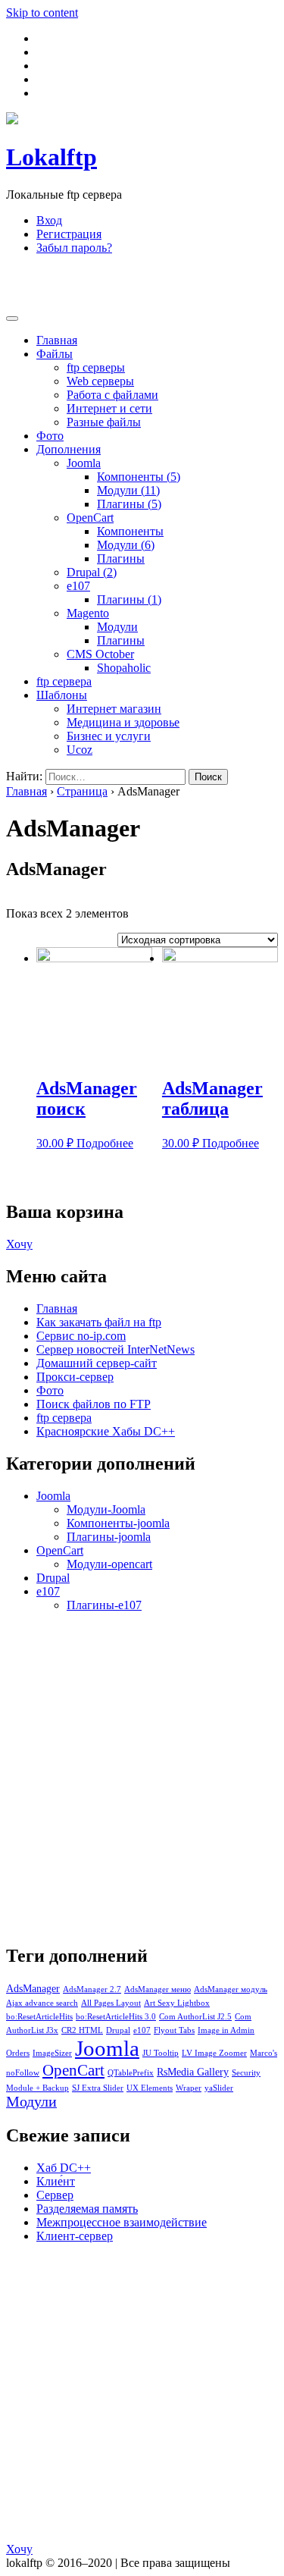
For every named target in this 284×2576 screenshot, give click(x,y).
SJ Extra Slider (98, 2088)
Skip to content (42, 13)
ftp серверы (96, 367)
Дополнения (69, 449)
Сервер (55, 2195)
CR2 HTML (82, 2030)
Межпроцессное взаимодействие (122, 2222)
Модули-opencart (109, 1564)
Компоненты (139, 477)
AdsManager (33, 1989)
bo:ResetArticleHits (39, 2017)
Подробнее (105, 1143)
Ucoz (80, 750)
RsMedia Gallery (193, 2072)
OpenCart (90, 518)
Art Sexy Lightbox (177, 2003)
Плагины (129, 504)
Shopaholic (124, 668)
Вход (49, 220)
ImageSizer (52, 2053)
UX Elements (150, 2088)
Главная (57, 340)
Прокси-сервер (75, 1377)
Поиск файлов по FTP (94, 1404)
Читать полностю (233, 2549)
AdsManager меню (158, 1989)
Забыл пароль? (74, 248)
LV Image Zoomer (214, 2053)
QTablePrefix (131, 2073)
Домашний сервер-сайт (97, 1363)
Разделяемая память (87, 2209)
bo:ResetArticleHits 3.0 (116, 2017)
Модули (128, 490)
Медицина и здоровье (123, 722)
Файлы (55, 354)
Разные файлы (104, 422)
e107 (78, 586)
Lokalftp (51, 157)
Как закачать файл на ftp (99, 1322)
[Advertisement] (127, 286)
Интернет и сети (109, 408)
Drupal (92, 572)
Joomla (84, 463)
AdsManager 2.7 (92, 1989)
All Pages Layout (111, 2003)
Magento (88, 613)
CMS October (100, 654)
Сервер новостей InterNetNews (115, 1349)
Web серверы (100, 381)
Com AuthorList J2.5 (195, 2017)
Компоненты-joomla (118, 1523)
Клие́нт (56, 2181)
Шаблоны (62, 695)
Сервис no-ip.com (81, 1336)
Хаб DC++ (64, 2168)
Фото (50, 436)
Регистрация (69, 234)
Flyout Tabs (174, 2030)
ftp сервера (64, 681)
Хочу (19, 1244)
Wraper (189, 2088)
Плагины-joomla (109, 1537)
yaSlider (219, 2088)
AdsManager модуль (231, 1989)
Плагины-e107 (104, 1605)
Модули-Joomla (106, 1509)
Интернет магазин (114, 709)
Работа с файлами (112, 395)
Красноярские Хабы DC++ (106, 1431)
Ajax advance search (42, 2003)
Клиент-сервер (75, 2236)
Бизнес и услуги (109, 736)
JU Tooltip (161, 2053)
